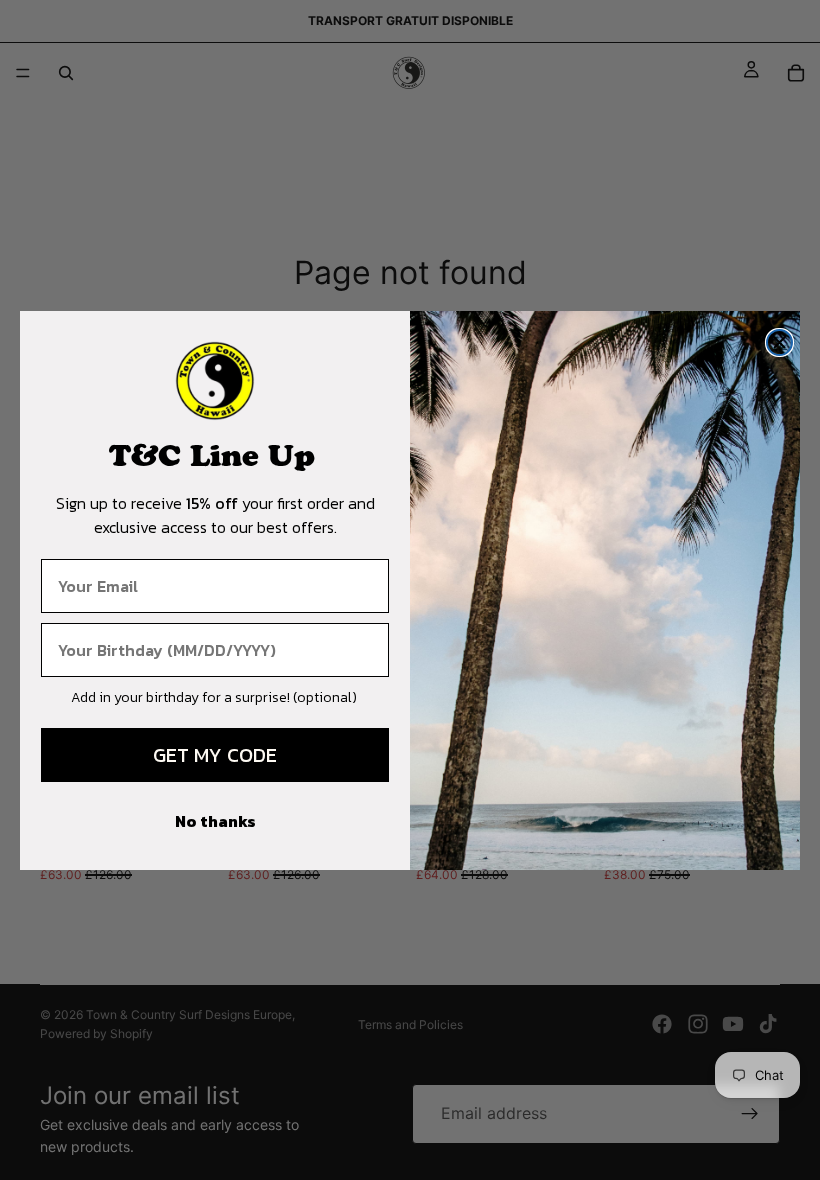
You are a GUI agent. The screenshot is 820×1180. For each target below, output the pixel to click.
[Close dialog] (779, 342)
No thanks (215, 821)
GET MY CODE (215, 755)
